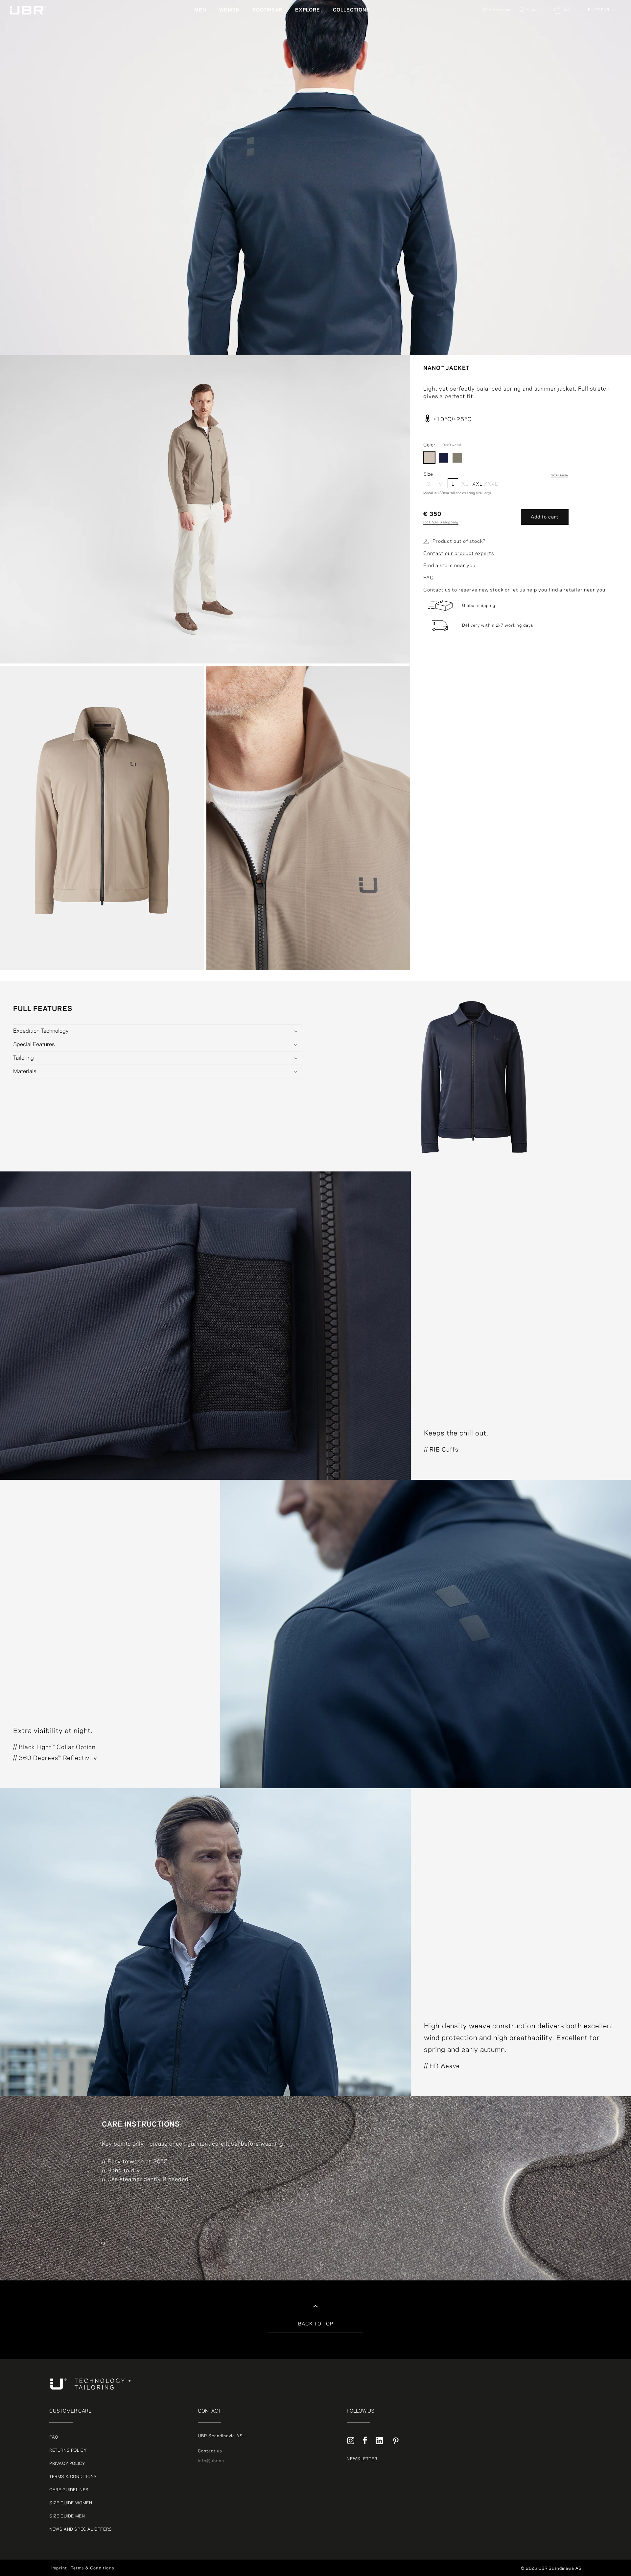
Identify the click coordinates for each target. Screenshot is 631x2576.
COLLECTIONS (351, 10)
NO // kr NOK (602, 43)
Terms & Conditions (73, 2477)
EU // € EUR (599, 10)
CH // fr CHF (602, 59)
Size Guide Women (71, 2503)
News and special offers (81, 2529)
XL (465, 484)
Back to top (316, 2324)
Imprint (59, 2568)
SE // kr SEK (602, 51)
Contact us (210, 2451)
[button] (203, 10)
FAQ (429, 578)
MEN (200, 10)
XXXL (489, 484)
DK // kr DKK (602, 28)
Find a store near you (449, 566)
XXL (477, 484)
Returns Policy (68, 2450)
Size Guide (559, 475)
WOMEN (230, 10)
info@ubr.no (211, 2461)
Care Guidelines (69, 2490)
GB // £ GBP (601, 67)
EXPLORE (308, 10)
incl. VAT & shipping (441, 522)
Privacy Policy (67, 2464)
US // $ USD (601, 75)
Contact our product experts (459, 554)
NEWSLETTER (362, 2459)
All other (598, 20)
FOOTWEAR (268, 10)
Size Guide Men (67, 2516)
